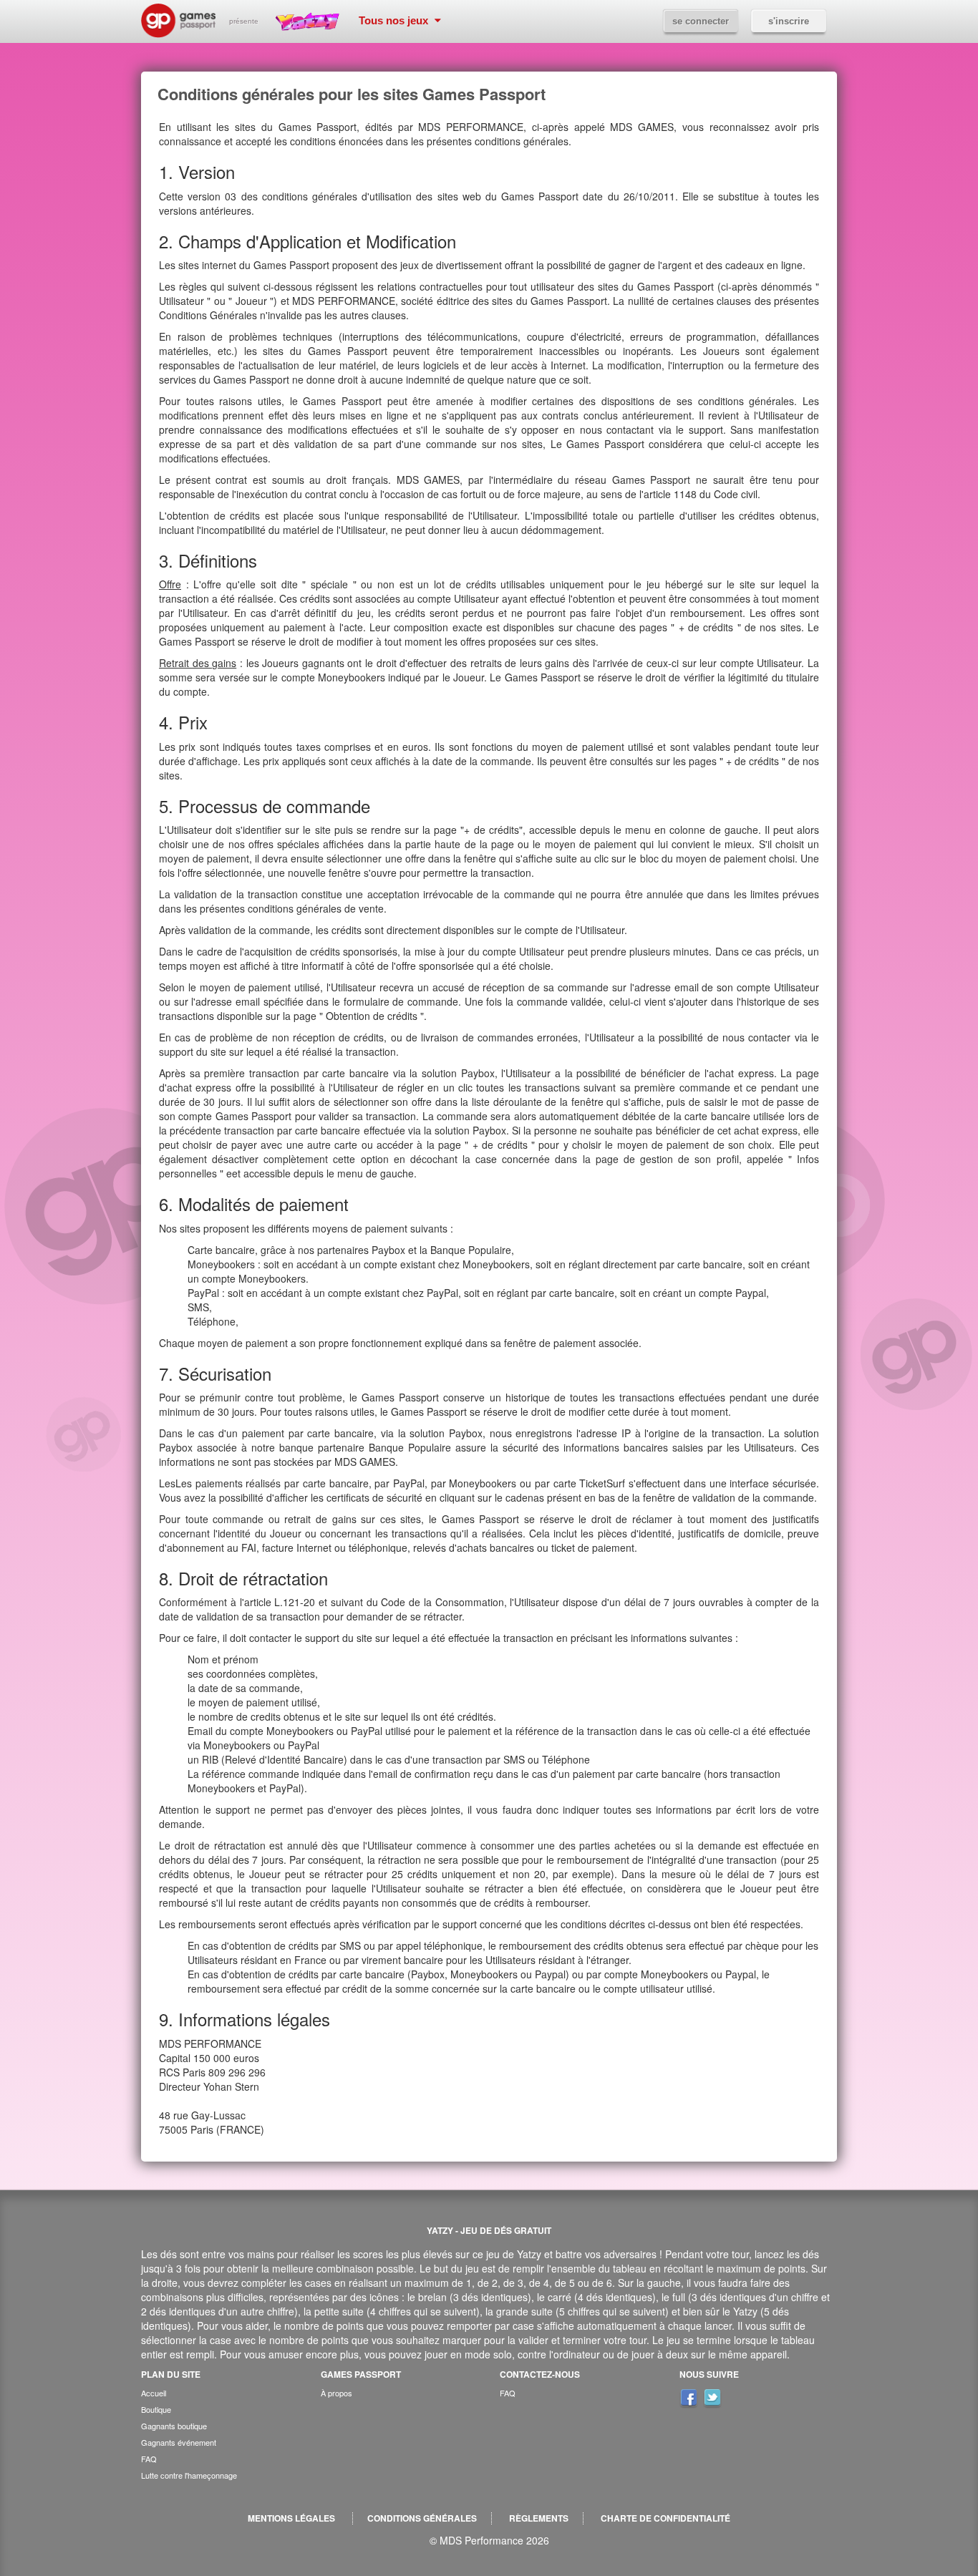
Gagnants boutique (174, 2426)
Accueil (154, 2393)
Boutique (156, 2409)
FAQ (149, 2459)
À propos (337, 2393)
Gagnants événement (179, 2442)
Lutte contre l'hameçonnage (189, 2475)
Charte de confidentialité (665, 2518)
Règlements (539, 2518)
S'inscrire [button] (789, 21)
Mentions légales (291, 2518)
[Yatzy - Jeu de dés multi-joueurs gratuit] (311, 21)
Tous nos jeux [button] (395, 20)
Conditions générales (422, 2518)
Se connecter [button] (701, 21)
